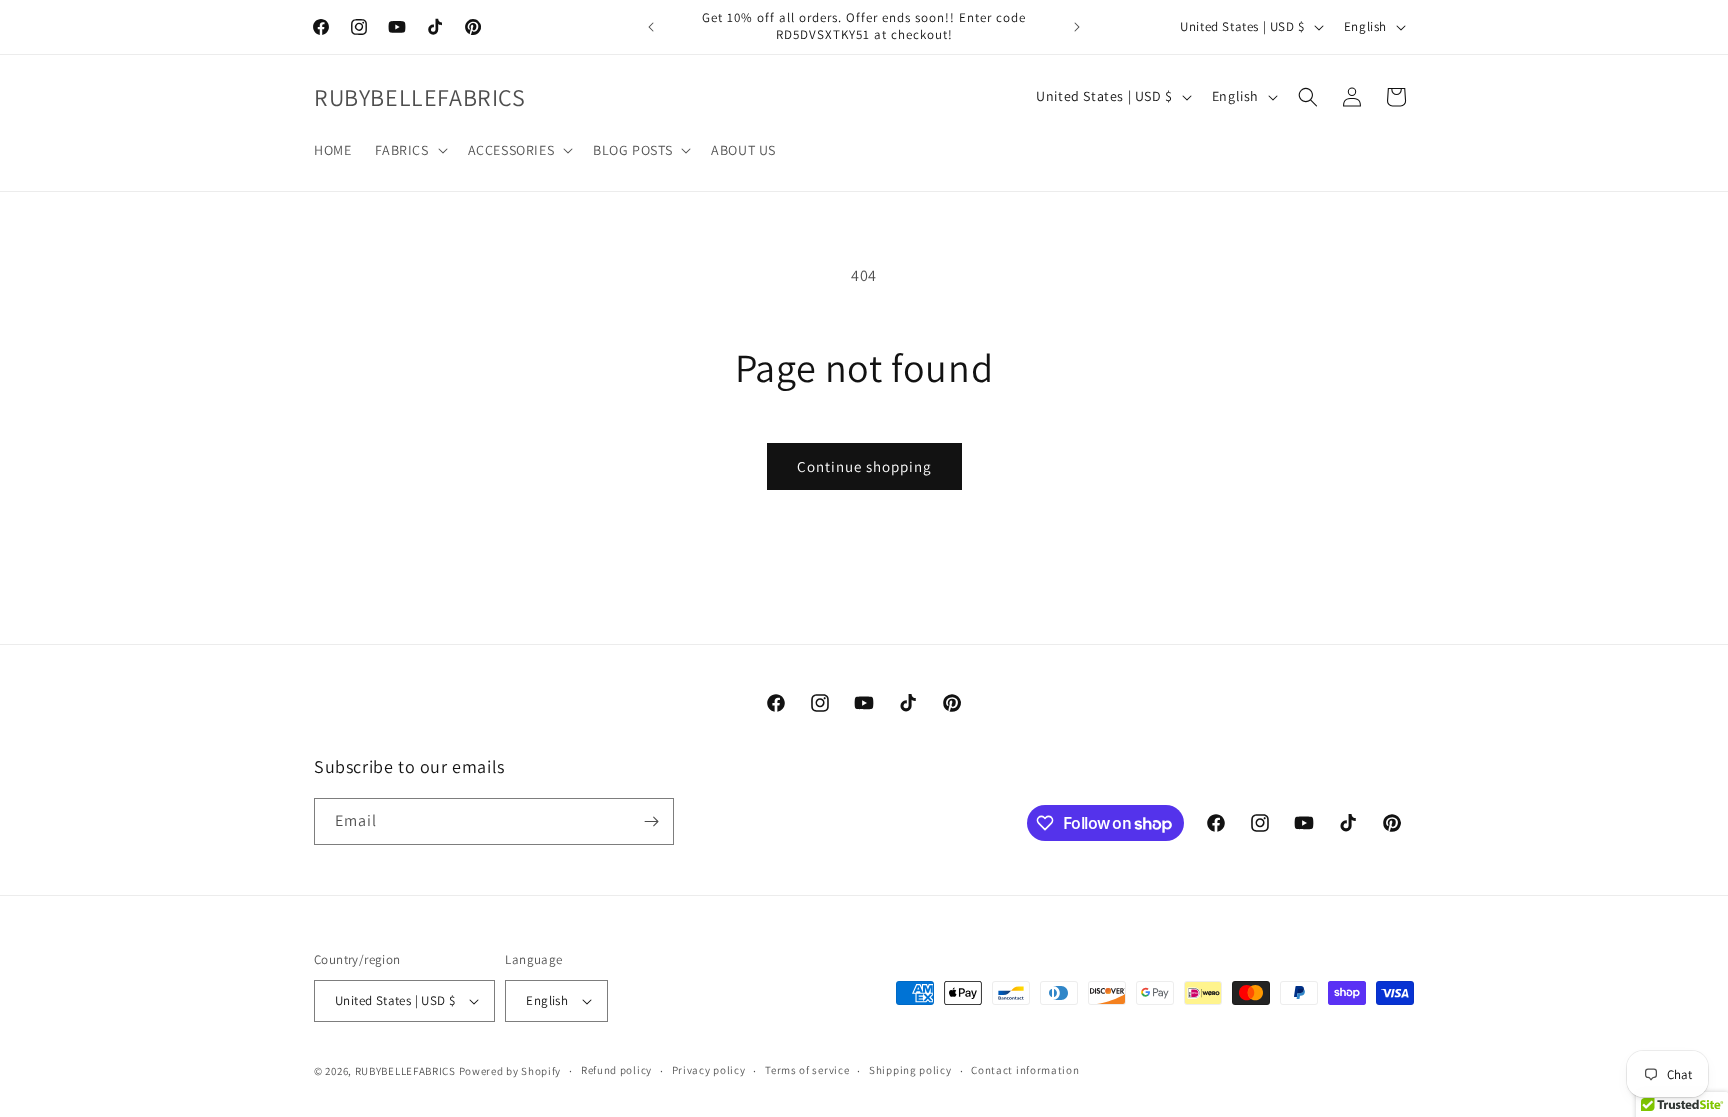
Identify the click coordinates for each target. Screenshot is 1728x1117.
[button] (409, 150)
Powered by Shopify (510, 1071)
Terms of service (807, 1070)
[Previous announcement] (651, 27)
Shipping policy (910, 1070)
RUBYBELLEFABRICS (405, 1071)
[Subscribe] (651, 821)
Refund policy (616, 1070)
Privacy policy (709, 1070)
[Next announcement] (1077, 27)
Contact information (1025, 1070)
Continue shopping (864, 466)
